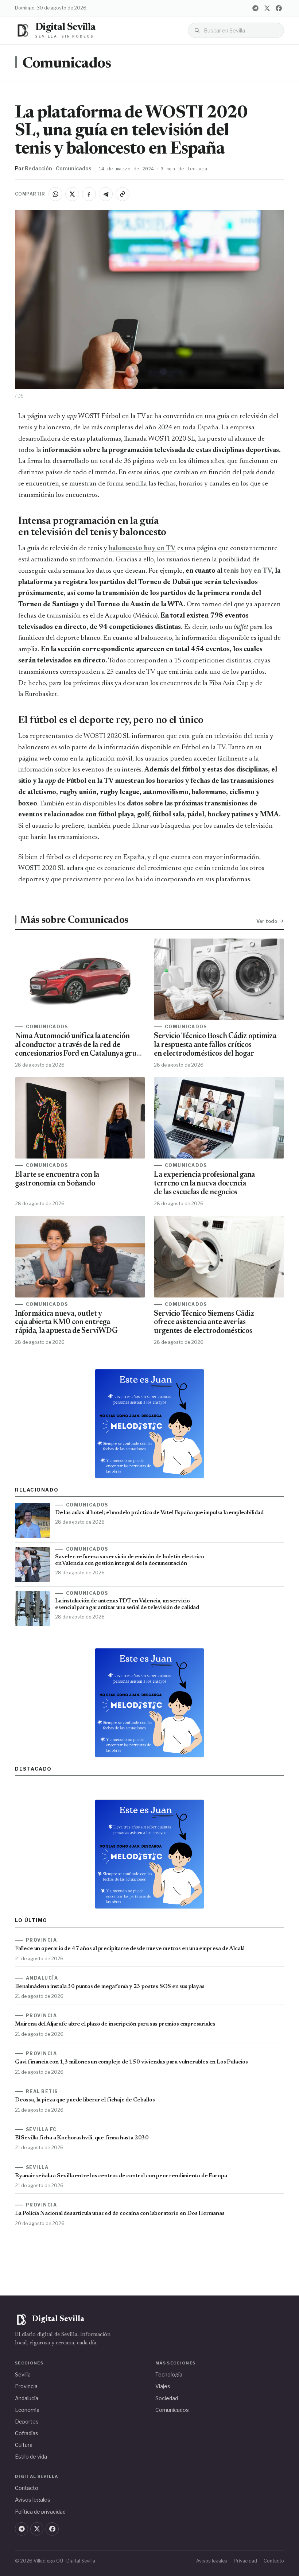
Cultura (24, 2445)
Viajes (163, 2386)
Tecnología (169, 2374)
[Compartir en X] (72, 194)
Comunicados (67, 64)
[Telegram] (255, 8)
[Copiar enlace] (123, 194)
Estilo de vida (31, 2457)
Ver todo (267, 921)
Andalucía (27, 2398)
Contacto (27, 2488)
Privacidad (245, 2561)
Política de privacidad (40, 2512)
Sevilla (23, 2374)
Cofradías (27, 2433)
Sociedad (167, 2398)
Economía (27, 2410)
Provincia (26, 2386)
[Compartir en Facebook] (89, 194)
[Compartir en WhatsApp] (55, 194)
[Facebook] (279, 8)
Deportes (27, 2422)
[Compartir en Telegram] (106, 194)
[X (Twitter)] (267, 8)
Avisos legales (33, 2500)
